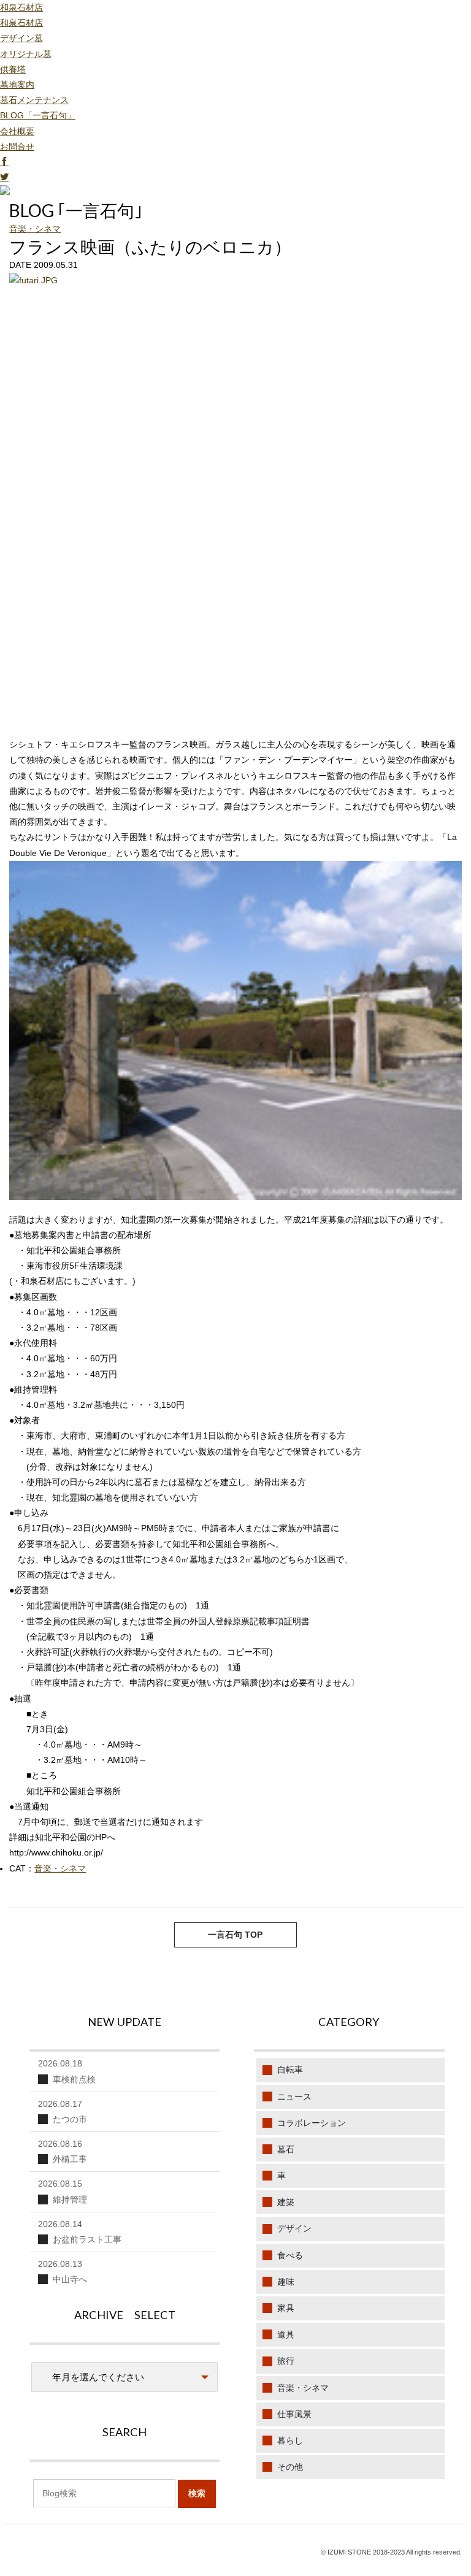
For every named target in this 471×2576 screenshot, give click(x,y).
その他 (290, 2467)
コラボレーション (312, 2123)
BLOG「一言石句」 (38, 115)
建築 (286, 2202)
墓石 (286, 2149)
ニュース (294, 2096)
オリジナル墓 (26, 54)
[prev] (427, 1938)
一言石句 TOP (235, 1935)
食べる (290, 2255)
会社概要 (17, 131)
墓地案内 (17, 85)
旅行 (286, 2361)
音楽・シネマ (35, 229)
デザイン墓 (21, 38)
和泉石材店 (21, 7)
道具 (286, 2334)
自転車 (290, 2070)
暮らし (290, 2440)
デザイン (294, 2228)
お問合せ (17, 147)
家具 (286, 2308)
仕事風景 (294, 2414)
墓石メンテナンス (34, 100)
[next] (44, 1938)
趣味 (286, 2282)
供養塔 (13, 69)
